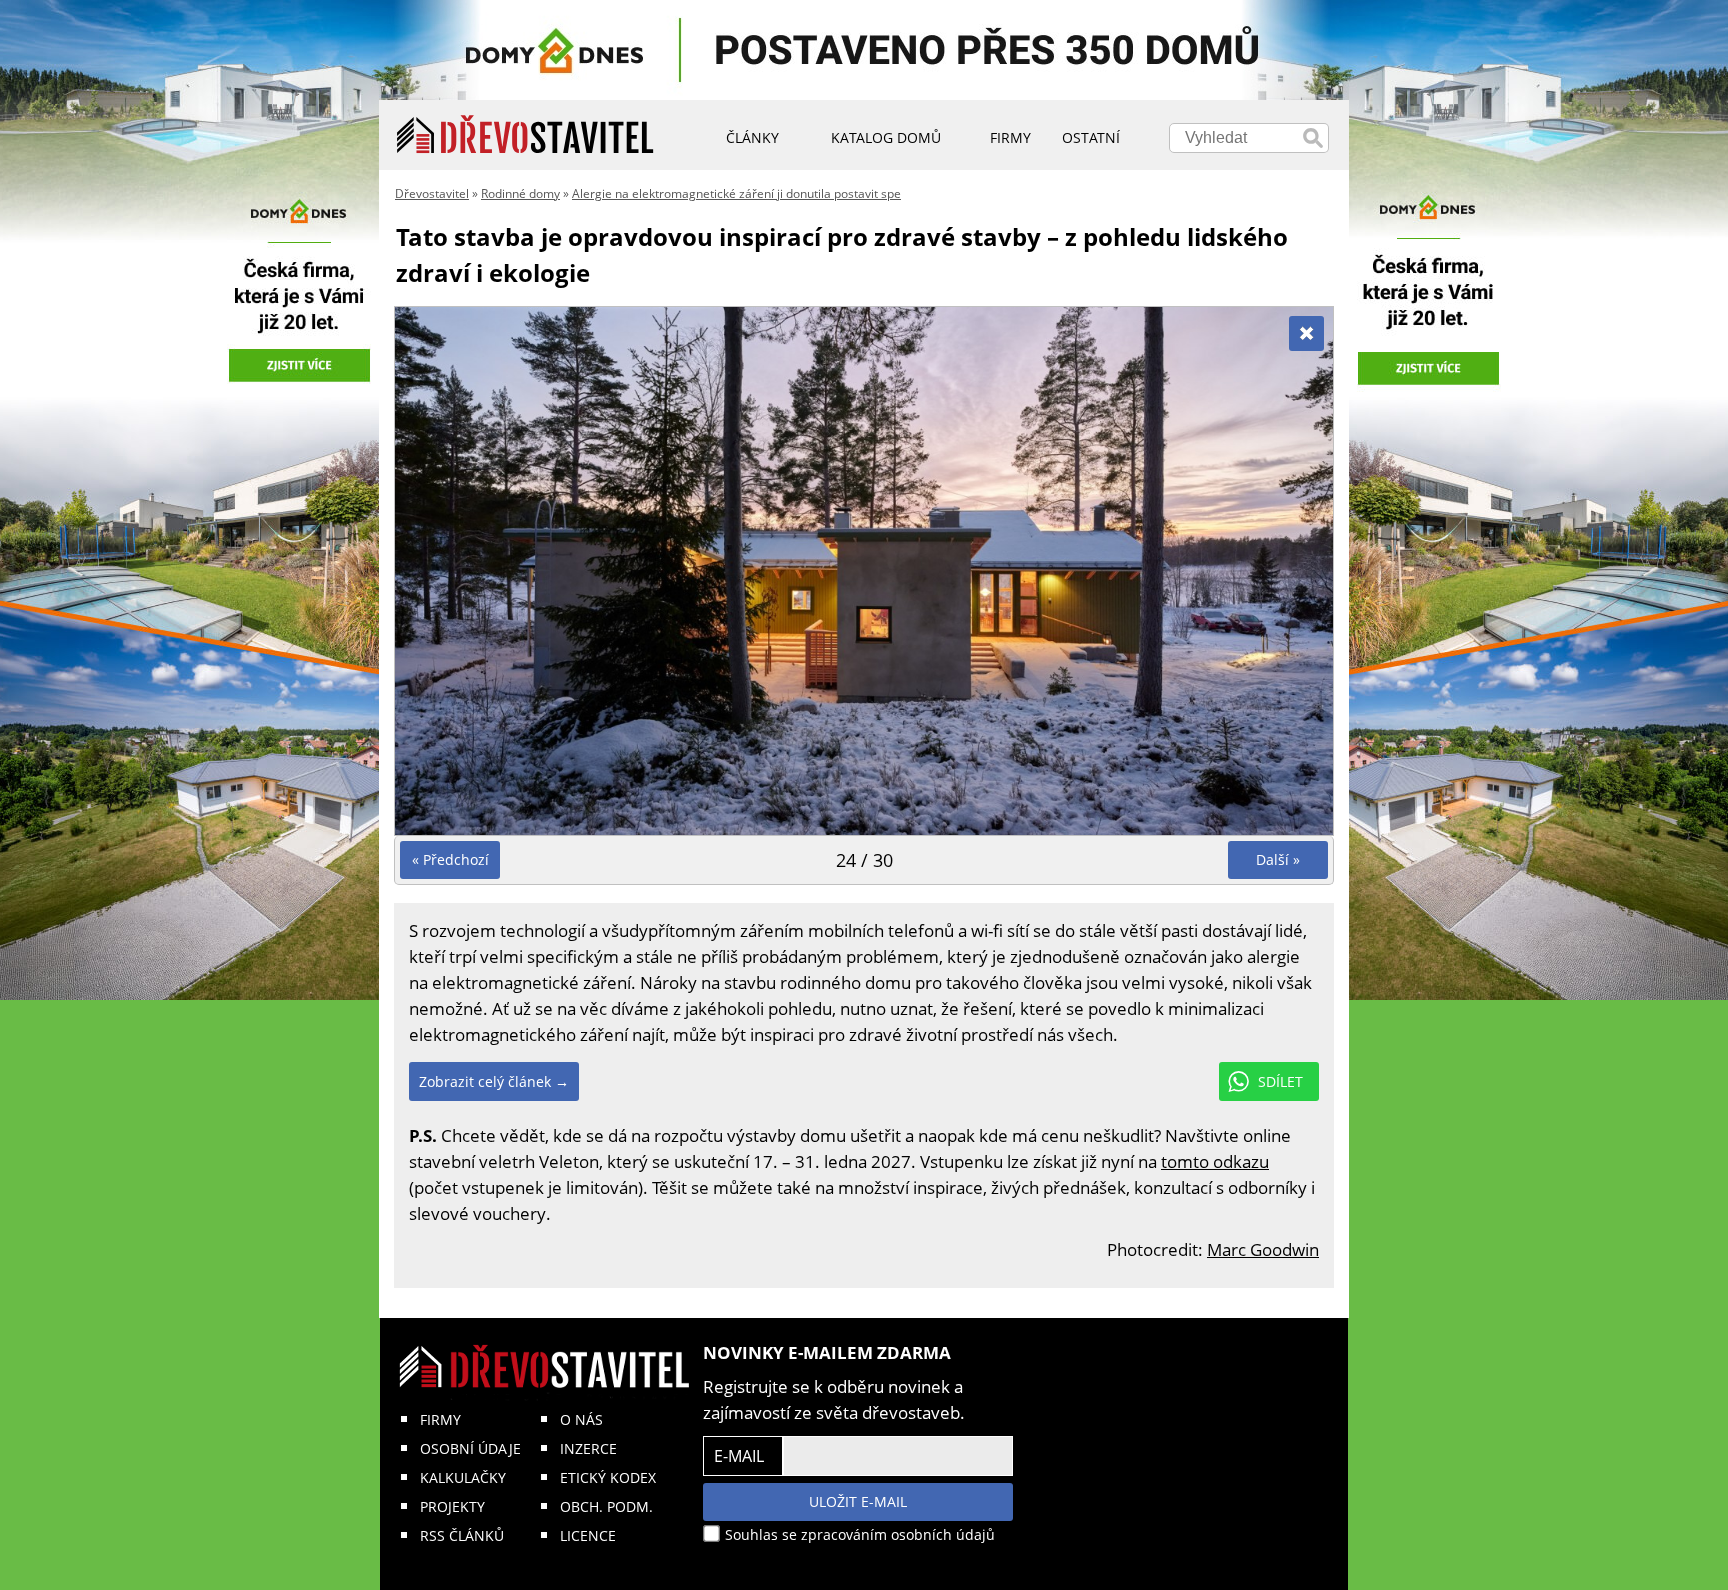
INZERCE (588, 1448)
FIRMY (440, 1419)
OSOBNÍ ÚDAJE (470, 1448)
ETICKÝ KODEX (608, 1477)
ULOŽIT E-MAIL (858, 1501)
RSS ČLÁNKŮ (462, 1535)
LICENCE (588, 1535)
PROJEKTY (452, 1506)
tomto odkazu (1215, 1161)
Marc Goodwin (1263, 1249)
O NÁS (581, 1419)
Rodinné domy (520, 193)
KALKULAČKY (463, 1477)
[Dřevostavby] (525, 135)
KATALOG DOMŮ (886, 137)
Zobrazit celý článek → (494, 1081)
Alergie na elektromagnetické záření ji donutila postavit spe (736, 193)
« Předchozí (450, 859)
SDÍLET (1280, 1081)
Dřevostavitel (432, 193)
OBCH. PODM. (606, 1506)
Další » (1278, 859)
